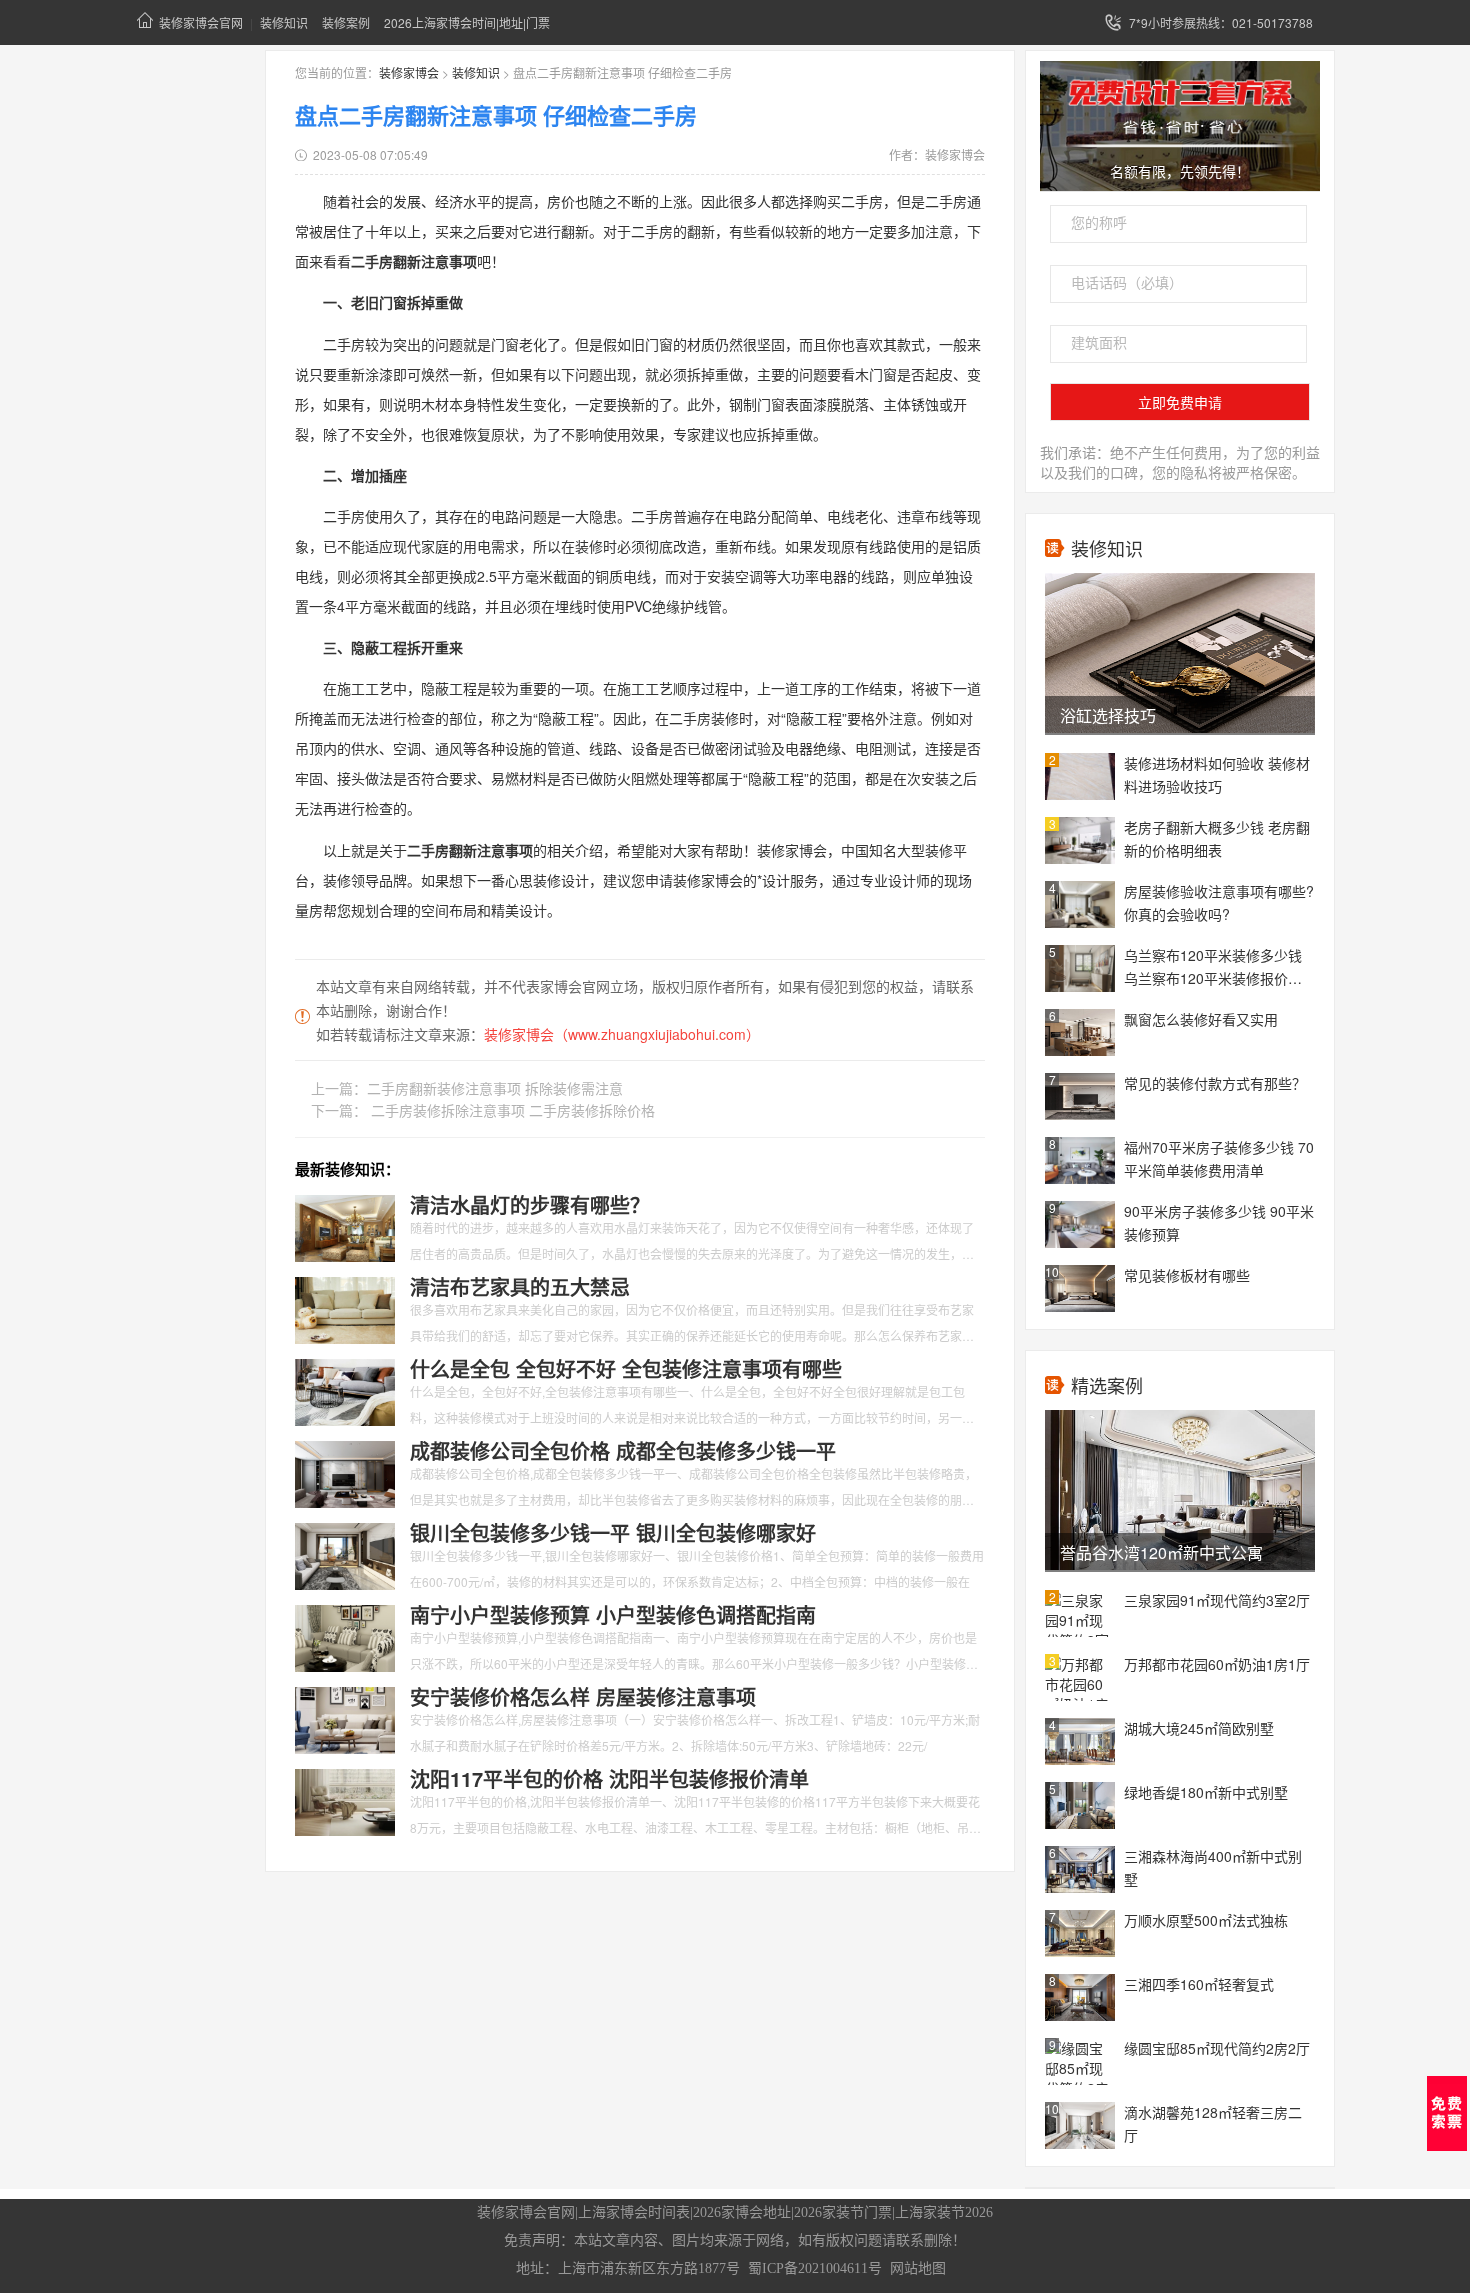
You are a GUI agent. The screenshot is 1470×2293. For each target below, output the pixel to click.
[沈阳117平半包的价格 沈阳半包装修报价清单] (345, 1800)
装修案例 (346, 22)
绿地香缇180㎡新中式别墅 (1206, 1792)
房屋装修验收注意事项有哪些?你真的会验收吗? (1219, 902)
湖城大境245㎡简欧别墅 (1199, 1728)
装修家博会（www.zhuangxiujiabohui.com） (622, 1034)
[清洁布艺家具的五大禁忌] (345, 1308)
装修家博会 (409, 72)
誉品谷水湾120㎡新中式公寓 (1161, 1552)
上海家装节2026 (944, 2212)
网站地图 (918, 2268)
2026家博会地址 (742, 2212)
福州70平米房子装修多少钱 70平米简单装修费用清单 (1219, 1158)
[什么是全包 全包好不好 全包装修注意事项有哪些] (345, 1390)
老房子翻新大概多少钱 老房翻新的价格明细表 (1217, 838)
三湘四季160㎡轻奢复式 (1199, 1984)
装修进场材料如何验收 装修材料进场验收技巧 (1217, 774)
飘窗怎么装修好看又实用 (1201, 1019)
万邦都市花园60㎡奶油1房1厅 (1217, 1664)
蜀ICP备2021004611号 (815, 2268)
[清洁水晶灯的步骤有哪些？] (345, 1226)
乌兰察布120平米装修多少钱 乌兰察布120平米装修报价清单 (1213, 968)
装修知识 (284, 22)
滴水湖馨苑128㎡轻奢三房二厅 (1213, 2123)
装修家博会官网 (201, 22)
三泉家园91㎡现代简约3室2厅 (1217, 1600)
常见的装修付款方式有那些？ (1215, 1083)
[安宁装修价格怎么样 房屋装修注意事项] (345, 1718)
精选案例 (1107, 1385)
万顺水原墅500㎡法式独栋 (1206, 1920)
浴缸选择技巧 (1108, 715)
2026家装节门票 (843, 2212)
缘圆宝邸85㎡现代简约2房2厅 (1217, 2048)
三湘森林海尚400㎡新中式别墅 (1213, 1867)
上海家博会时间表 (634, 2212)
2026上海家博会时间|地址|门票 (467, 22)
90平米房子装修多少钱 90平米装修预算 (1219, 1222)
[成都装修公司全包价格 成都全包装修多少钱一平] (345, 1472)
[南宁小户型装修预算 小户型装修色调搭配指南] (345, 1636)
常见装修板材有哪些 (1187, 1275)
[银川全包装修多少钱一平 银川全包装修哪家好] (345, 1554)
